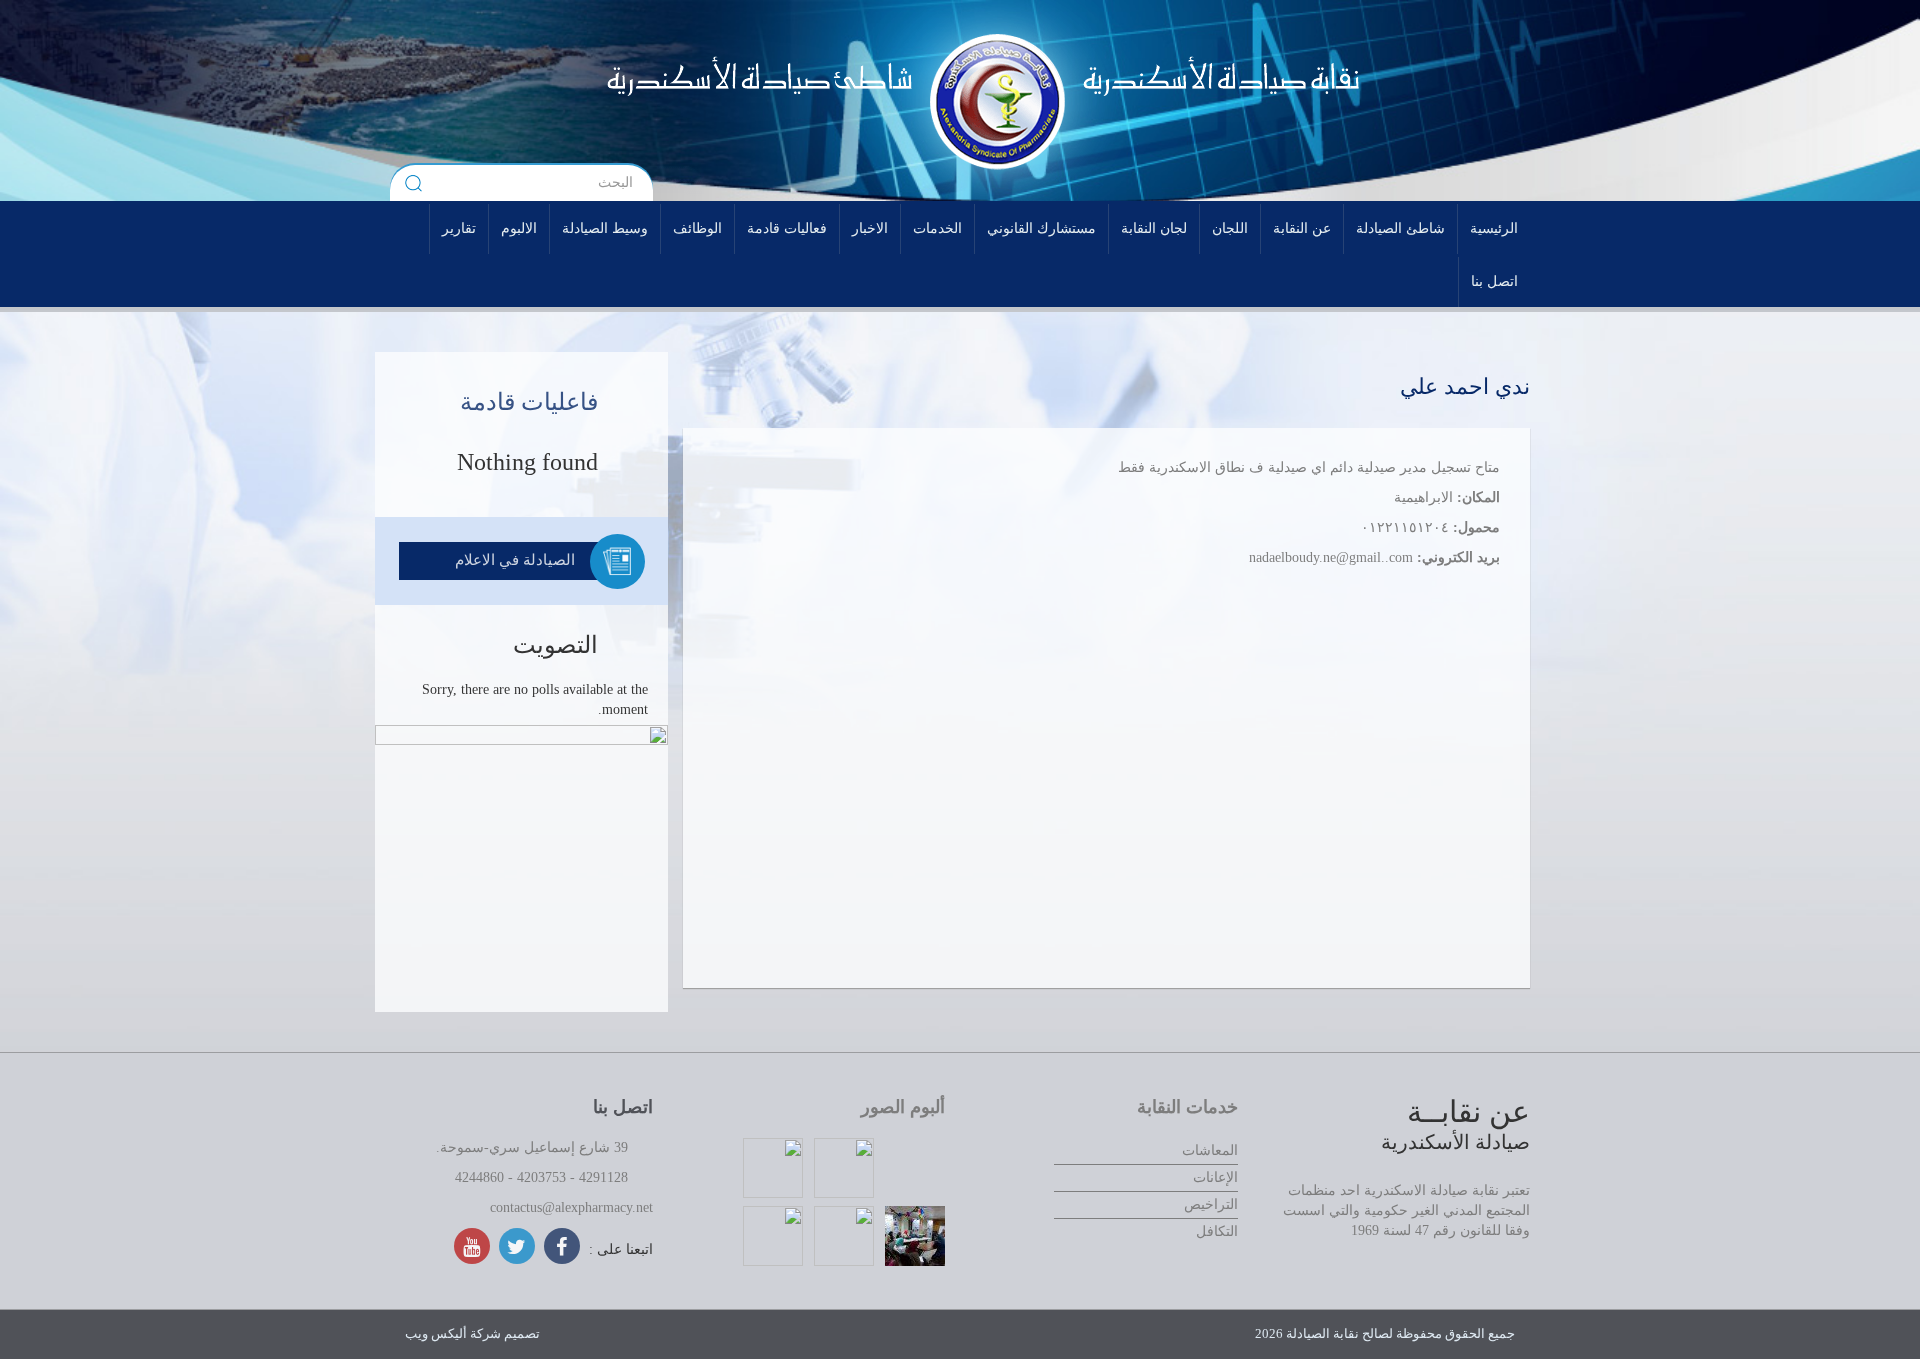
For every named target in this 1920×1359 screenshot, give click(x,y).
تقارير (459, 228)
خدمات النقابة (1187, 1107)
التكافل (1217, 1231)
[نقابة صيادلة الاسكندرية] (1166, 100)
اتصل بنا (1494, 281)
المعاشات (1210, 1150)
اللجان (1230, 228)
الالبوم (519, 228)
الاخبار (870, 228)
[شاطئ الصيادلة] (705, 100)
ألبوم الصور (903, 1107)
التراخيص (1211, 1204)
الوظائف (697, 228)
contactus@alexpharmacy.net (571, 1207)
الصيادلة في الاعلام (515, 560)
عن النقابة (1302, 228)
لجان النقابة (1154, 228)
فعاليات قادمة (787, 228)
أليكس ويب (436, 1333)
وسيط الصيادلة (605, 228)
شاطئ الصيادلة (1400, 228)
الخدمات (937, 228)
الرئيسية (1494, 228)
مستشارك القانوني (1041, 228)
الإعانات (1215, 1177)
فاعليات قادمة (529, 402)
